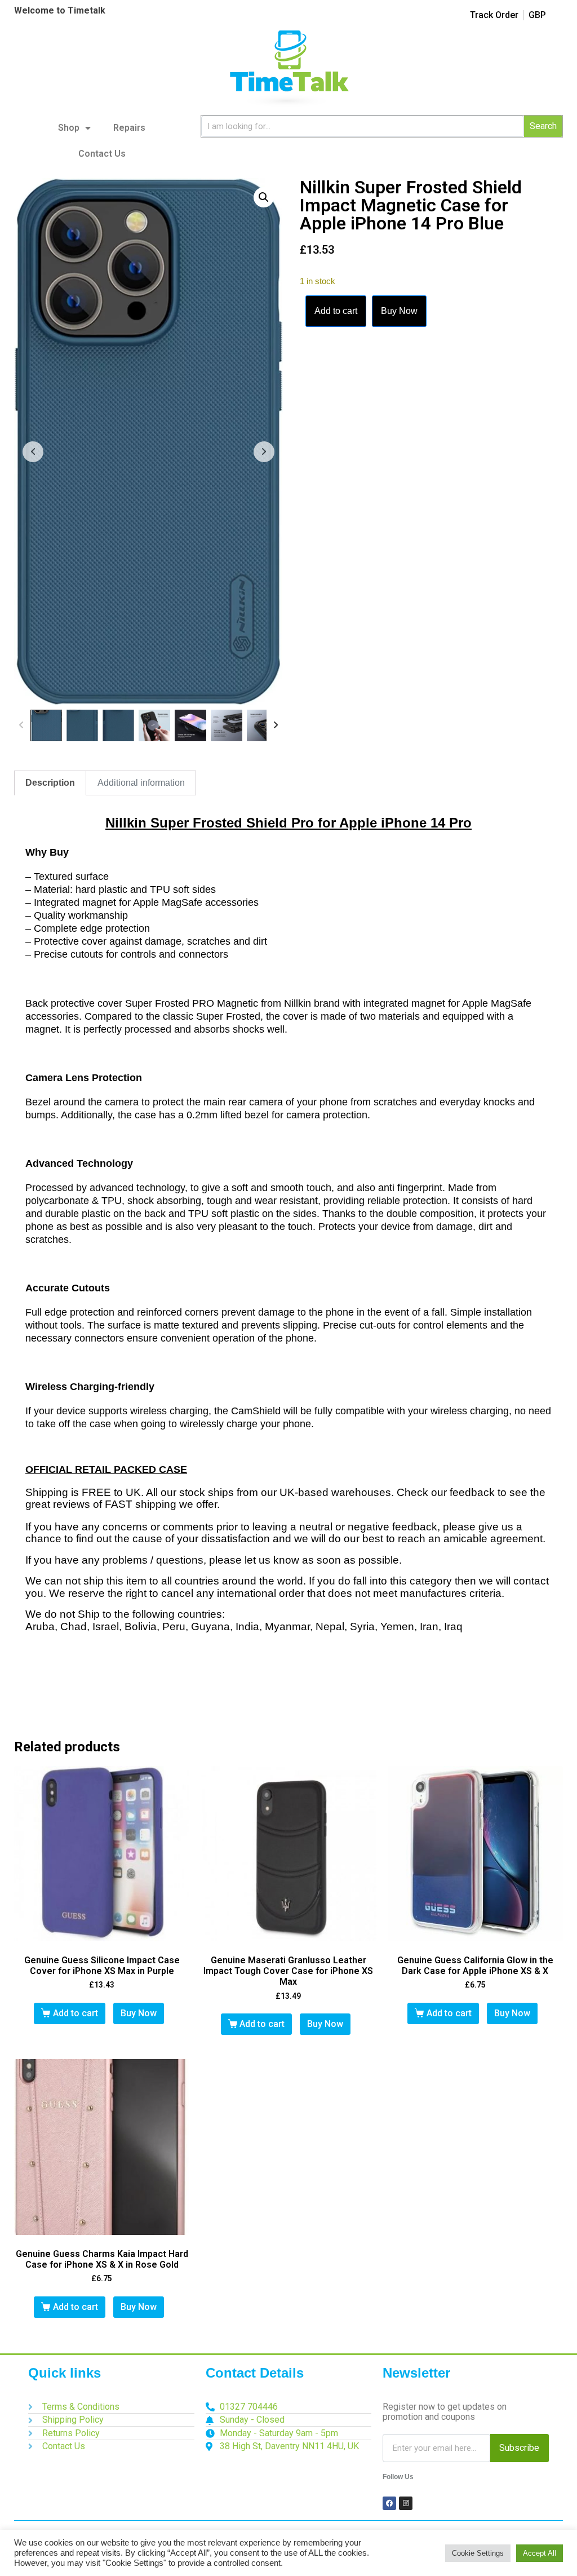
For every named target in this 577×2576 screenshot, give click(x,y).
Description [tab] (50, 783)
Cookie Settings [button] (478, 2553)
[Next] (276, 725)
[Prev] (21, 725)
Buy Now (399, 311)
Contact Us (102, 154)
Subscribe (519, 2448)
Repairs (129, 128)
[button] (264, 197)
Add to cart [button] (76, 2013)
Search (543, 126)
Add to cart (336, 311)
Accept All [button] (540, 2553)
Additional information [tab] (141, 783)
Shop (69, 128)
